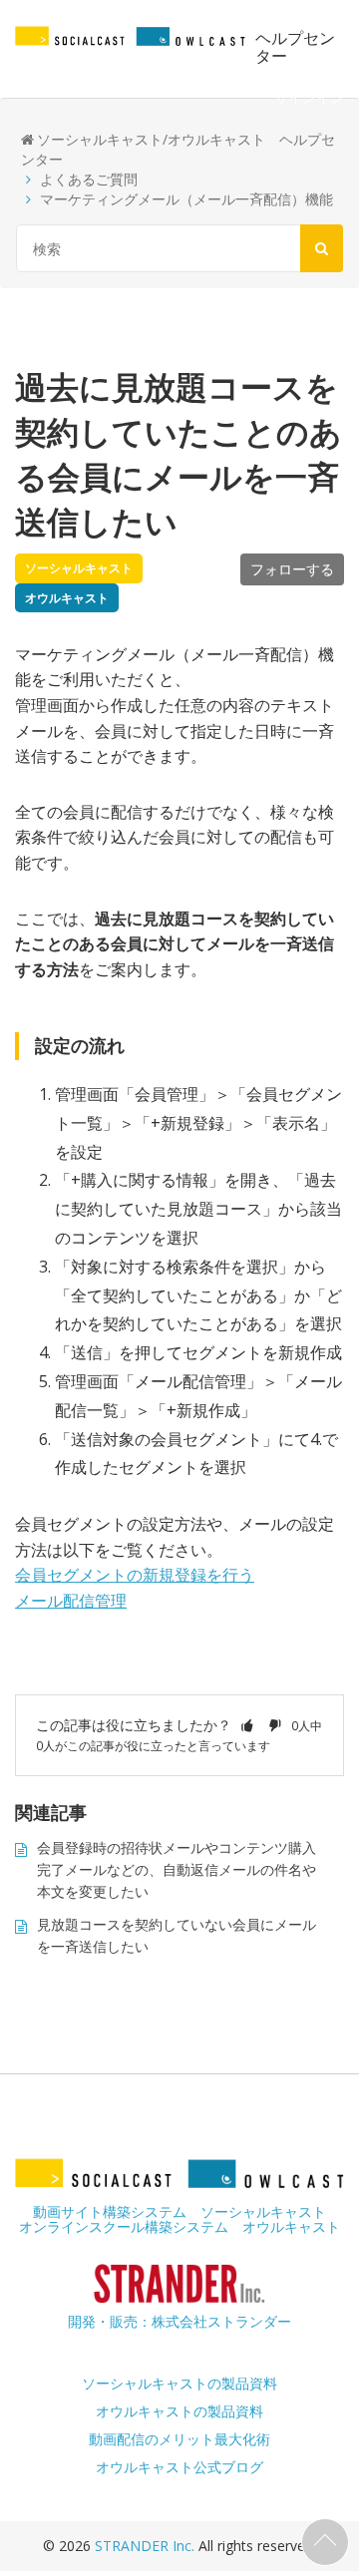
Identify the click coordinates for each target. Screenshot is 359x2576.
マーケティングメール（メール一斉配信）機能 (186, 199)
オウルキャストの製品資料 (179, 2411)
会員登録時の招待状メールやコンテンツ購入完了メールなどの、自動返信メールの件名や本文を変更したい (177, 1870)
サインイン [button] (309, 97)
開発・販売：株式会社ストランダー (179, 2321)
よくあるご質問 (89, 179)
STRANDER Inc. (147, 2546)
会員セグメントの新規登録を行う (135, 1575)
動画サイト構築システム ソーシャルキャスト (179, 2211)
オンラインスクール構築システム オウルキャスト (179, 2226)
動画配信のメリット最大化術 (179, 2439)
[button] (247, 1725)
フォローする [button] (292, 569)
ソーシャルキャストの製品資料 (179, 2383)
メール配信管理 (71, 1601)
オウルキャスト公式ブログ (179, 2467)
